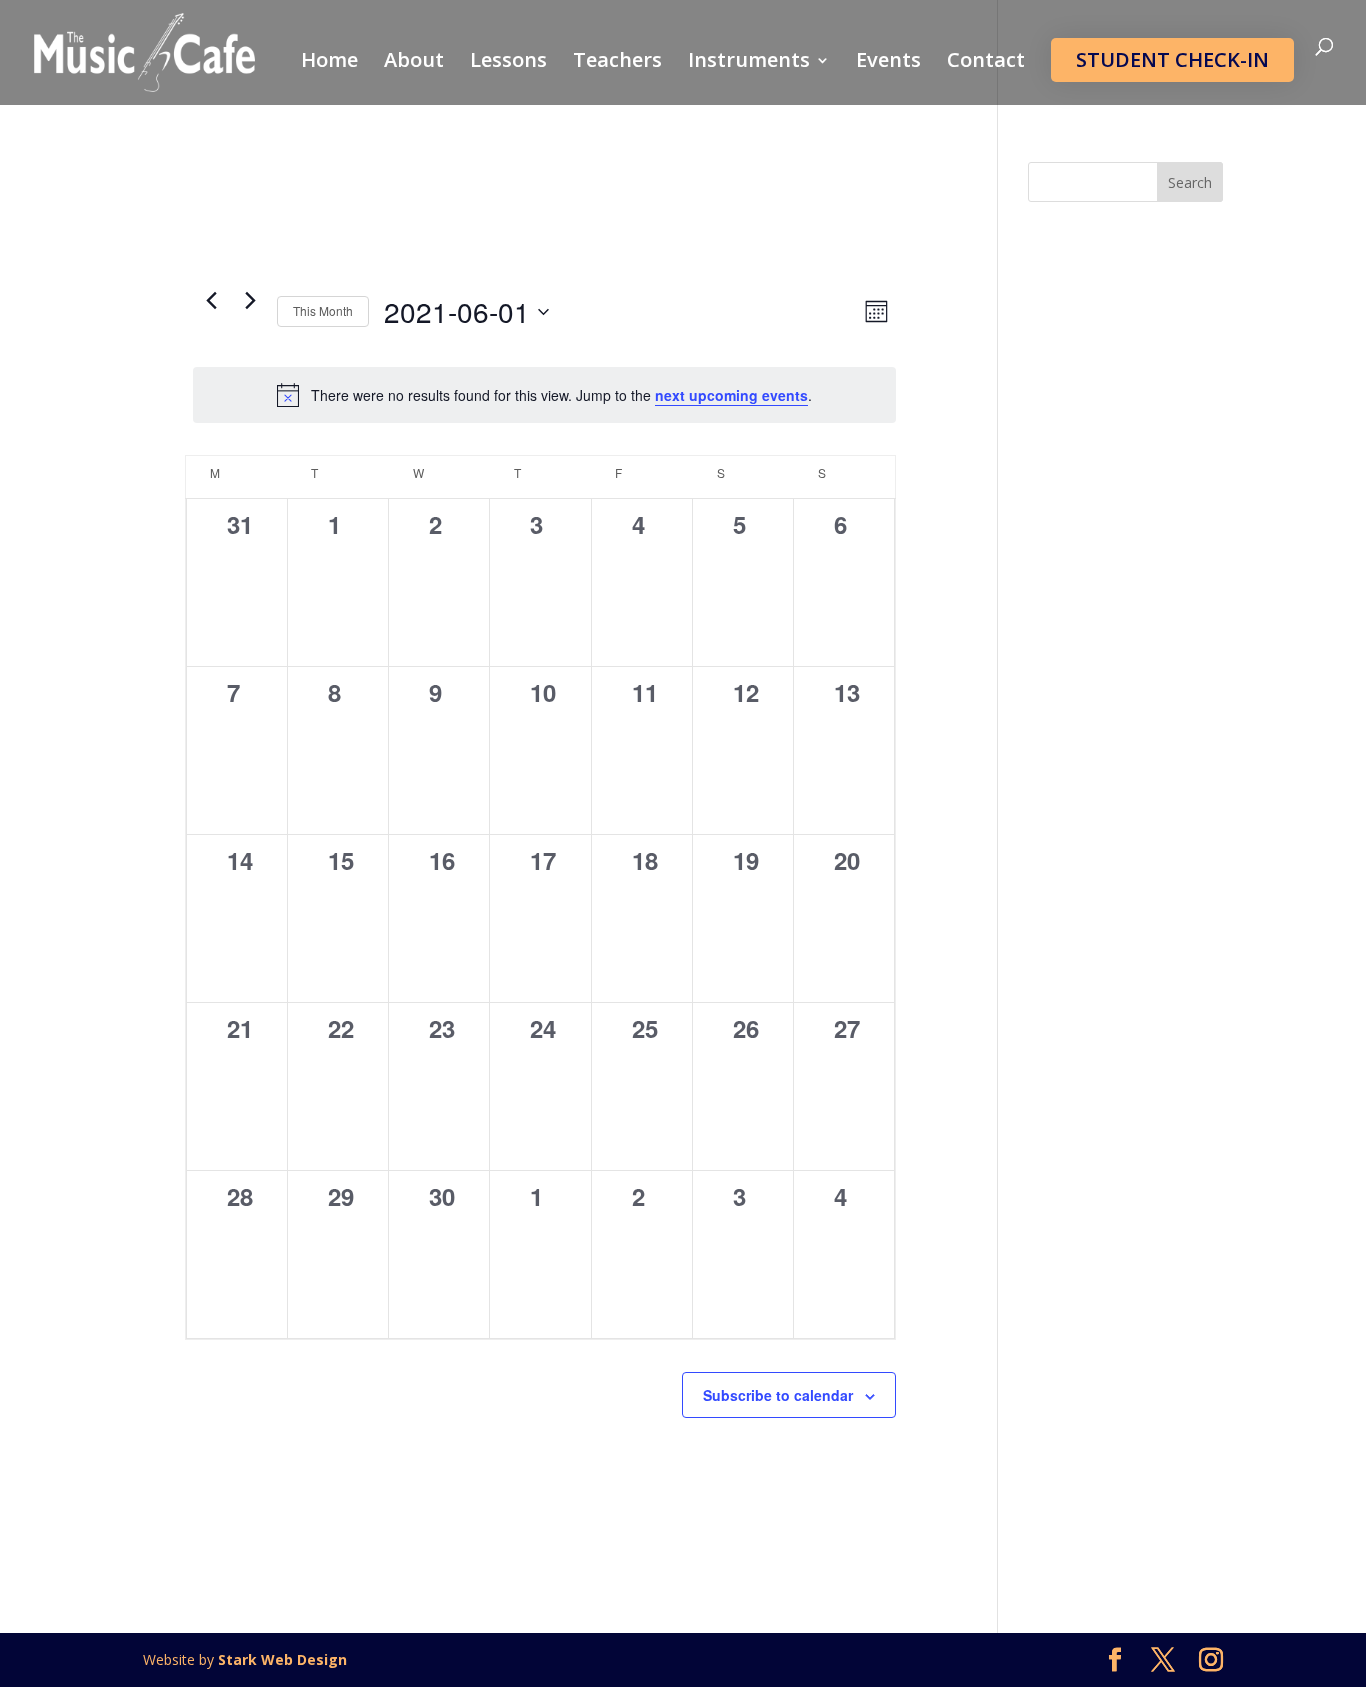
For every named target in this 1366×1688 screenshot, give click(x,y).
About (414, 63)
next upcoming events (731, 395)
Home (329, 63)
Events (888, 63)
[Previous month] (211, 300)
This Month (323, 310)
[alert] (544, 395)
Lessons (508, 63)
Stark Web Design (282, 1659)
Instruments (749, 63)
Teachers (617, 63)
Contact (986, 63)
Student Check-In (1172, 59)
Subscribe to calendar (778, 1395)
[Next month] (250, 300)
